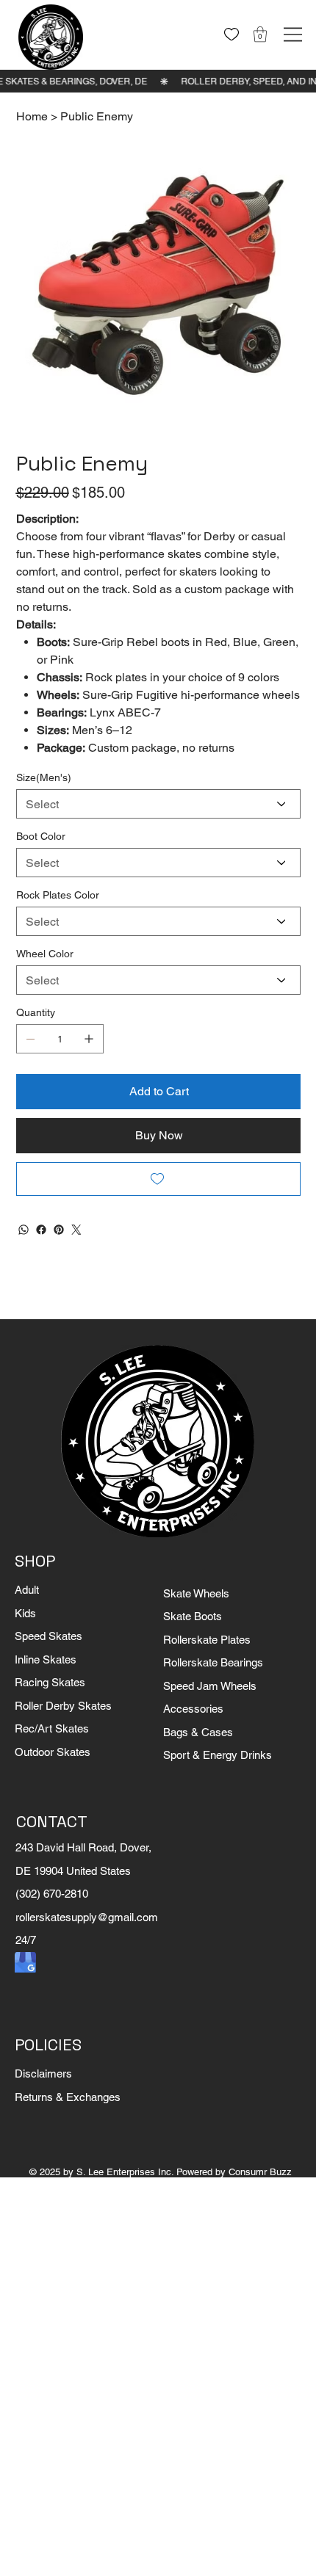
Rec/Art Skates (52, 1728)
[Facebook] (41, 1230)
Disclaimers (43, 2074)
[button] (260, 34)
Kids (25, 1613)
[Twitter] (76, 1230)
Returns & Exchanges (68, 2097)
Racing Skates (50, 1682)
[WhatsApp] (24, 1230)
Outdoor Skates (53, 1752)
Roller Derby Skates (63, 1706)
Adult (27, 1590)
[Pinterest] (59, 1230)
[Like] (232, 35)
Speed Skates (49, 1636)
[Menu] (293, 35)
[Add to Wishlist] (158, 1179)
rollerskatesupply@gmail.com (87, 1917)
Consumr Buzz (260, 2172)
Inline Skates (46, 1659)
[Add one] (89, 1039)
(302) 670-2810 (52, 1894)
